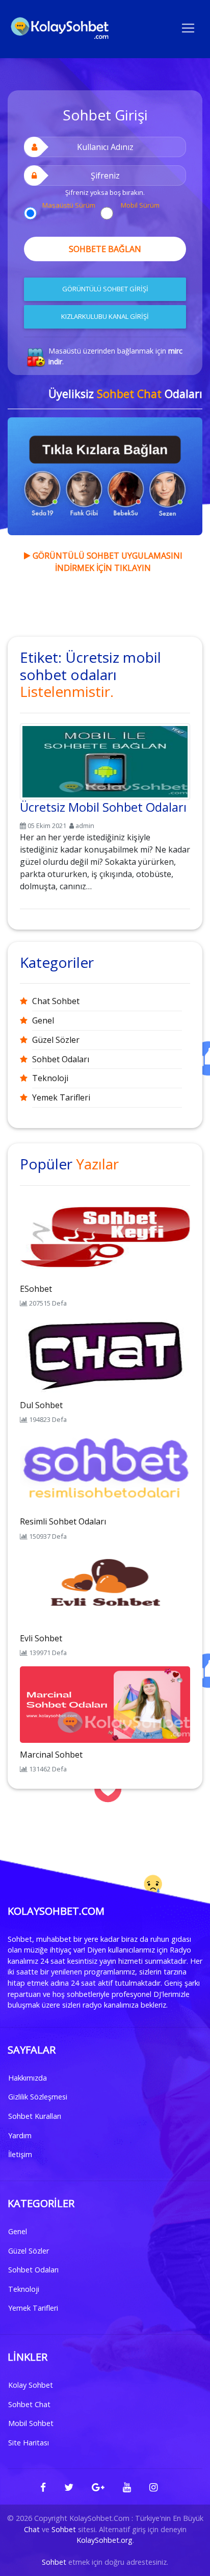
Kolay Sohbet (31, 2385)
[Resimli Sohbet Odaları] (105, 1471)
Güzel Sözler (56, 1040)
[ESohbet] (105, 1238)
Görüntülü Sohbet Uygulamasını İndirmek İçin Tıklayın (107, 562)
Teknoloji (50, 1078)
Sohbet (64, 2529)
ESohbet (36, 1289)
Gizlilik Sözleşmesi (38, 2097)
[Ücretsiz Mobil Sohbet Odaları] (105, 760)
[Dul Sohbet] (105, 1354)
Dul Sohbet (41, 1405)
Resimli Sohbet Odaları (63, 1521)
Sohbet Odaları (61, 1059)
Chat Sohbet (56, 1001)
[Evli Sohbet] (105, 1587)
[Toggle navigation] (188, 27)
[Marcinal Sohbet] (105, 1704)
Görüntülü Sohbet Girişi (105, 289)
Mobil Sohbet (31, 2423)
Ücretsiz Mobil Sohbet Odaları (103, 807)
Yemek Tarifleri (61, 1097)
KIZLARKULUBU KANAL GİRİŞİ (105, 316)
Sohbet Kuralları (35, 2116)
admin (85, 826)
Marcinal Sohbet (51, 1755)
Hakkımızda (28, 2078)
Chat (32, 2529)
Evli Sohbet (41, 1638)
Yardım (20, 2135)
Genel (43, 1020)
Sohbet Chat (29, 2404)
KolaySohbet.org (104, 2540)
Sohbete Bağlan (105, 249)
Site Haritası (29, 2443)
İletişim (20, 2154)
